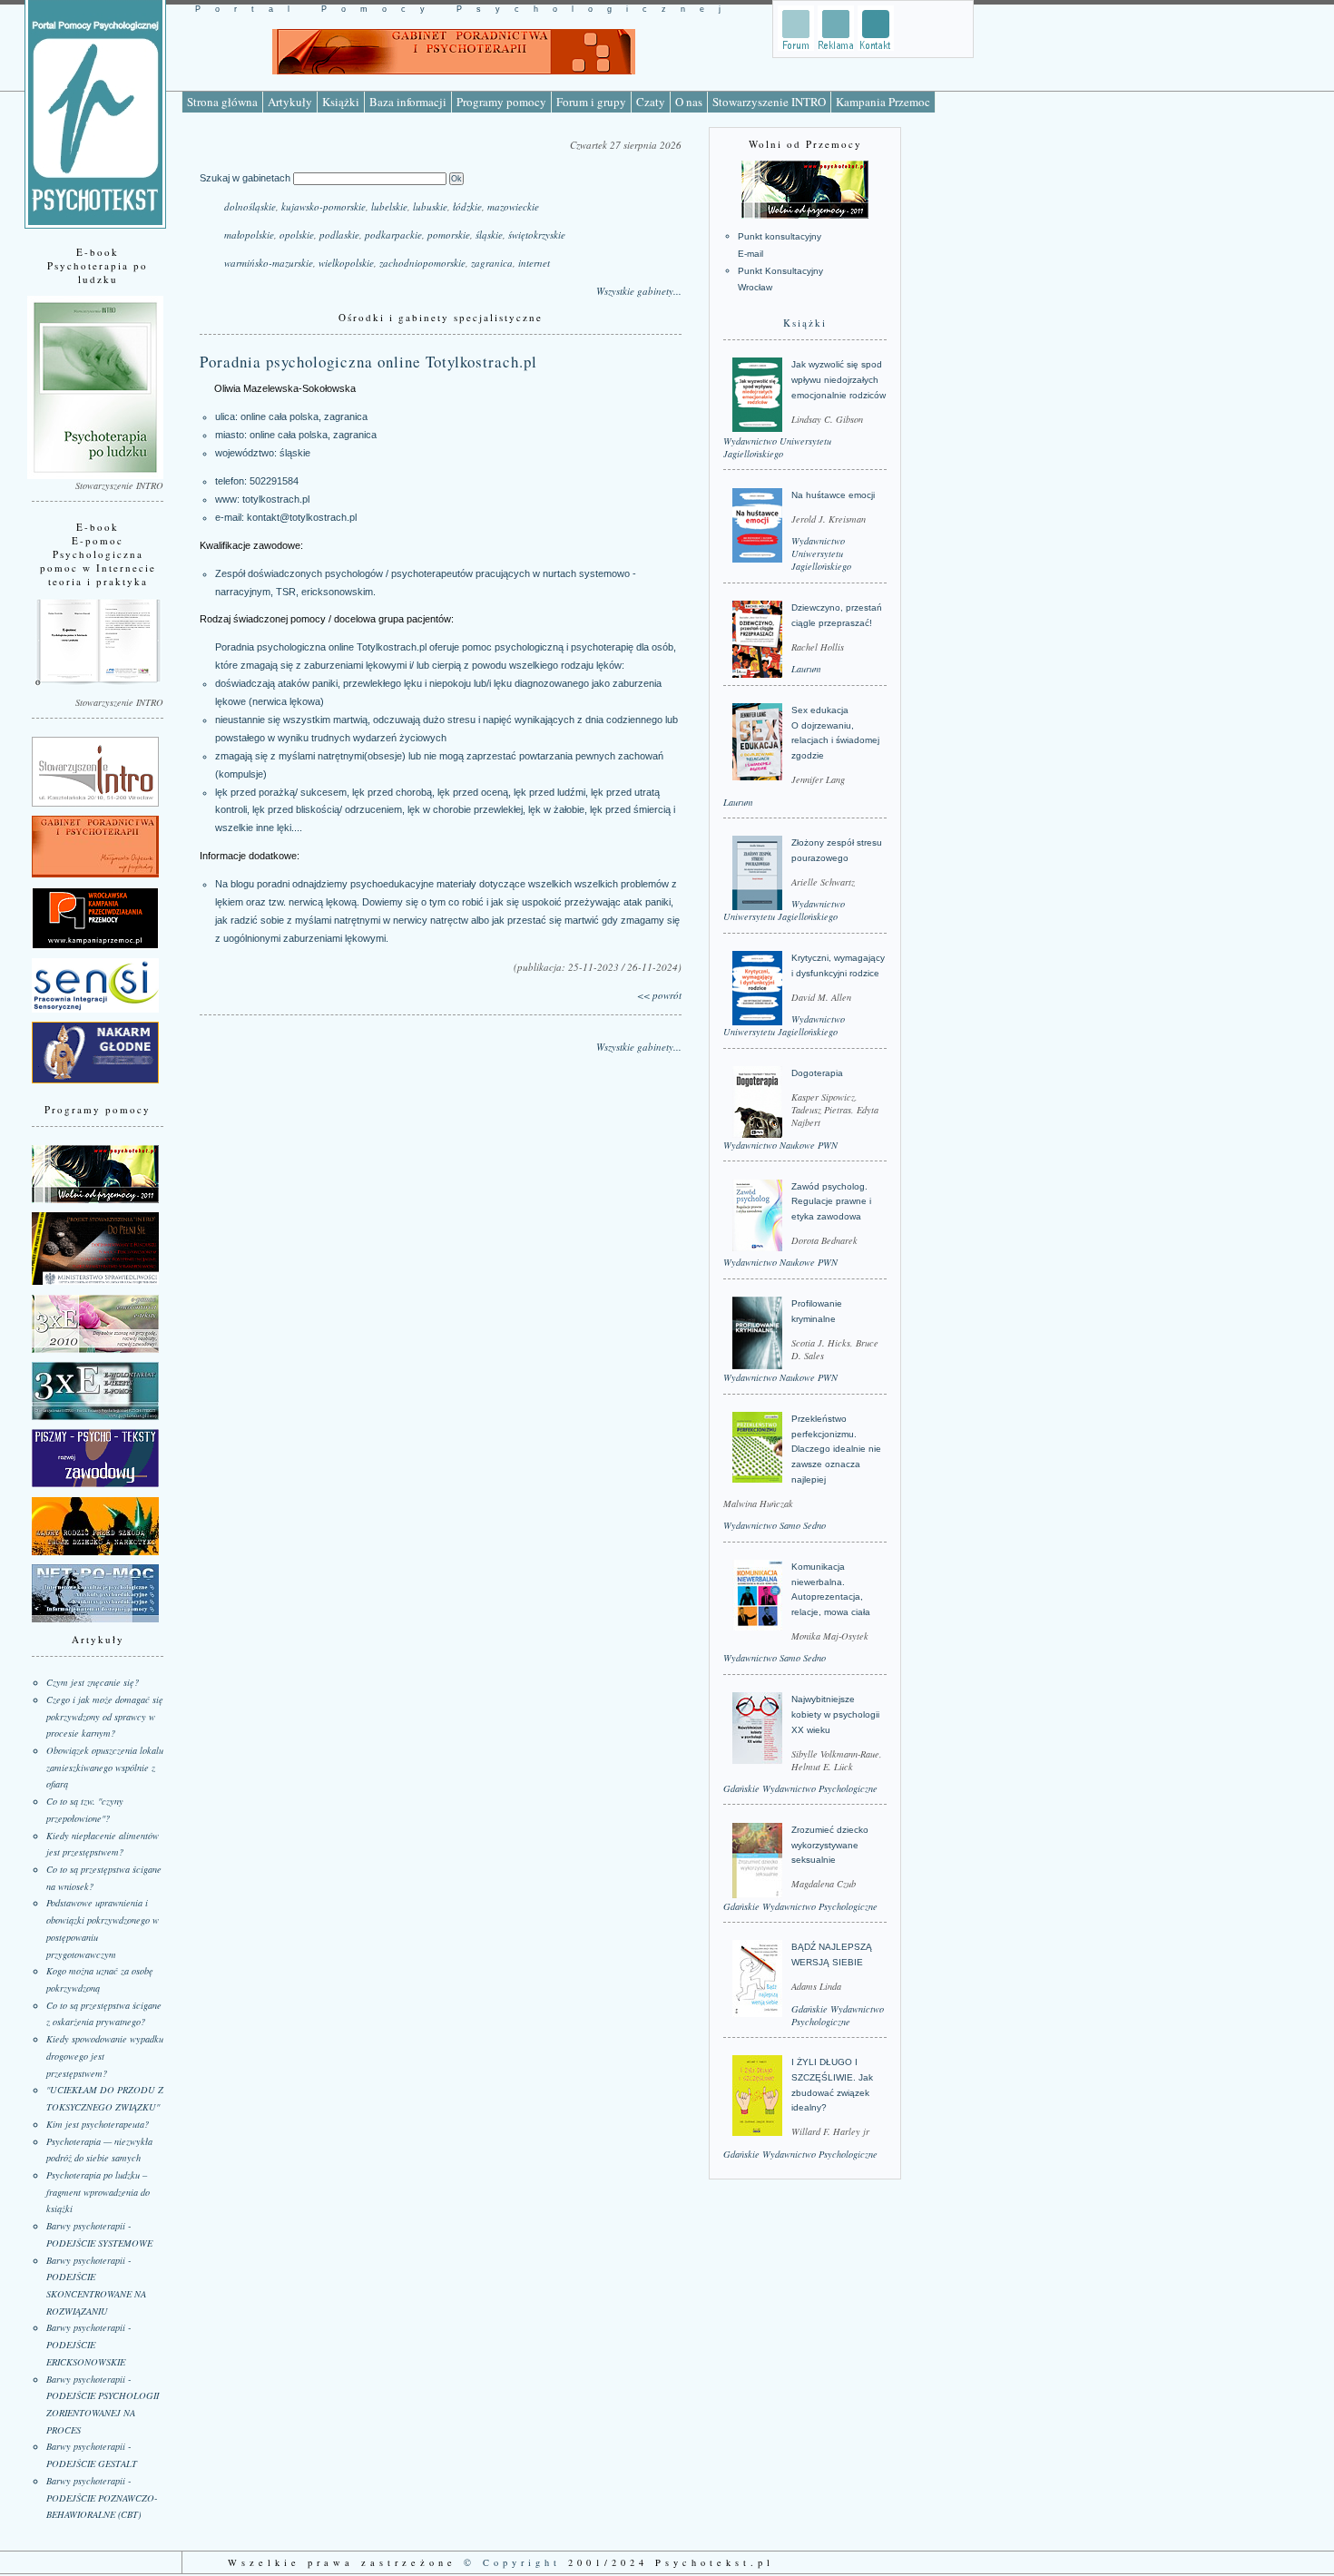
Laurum (806, 669)
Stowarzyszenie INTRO (769, 102)
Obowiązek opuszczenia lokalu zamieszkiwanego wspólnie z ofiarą (105, 1767)
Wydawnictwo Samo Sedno (775, 1525)
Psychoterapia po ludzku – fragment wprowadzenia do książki (98, 2192)
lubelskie (389, 206)
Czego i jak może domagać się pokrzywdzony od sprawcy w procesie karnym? (105, 1716)
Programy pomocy (501, 102)
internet (534, 263)
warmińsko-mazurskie (269, 263)
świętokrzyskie (537, 235)
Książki (341, 102)
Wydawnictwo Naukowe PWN (780, 1145)
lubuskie (430, 206)
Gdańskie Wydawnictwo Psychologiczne (800, 1788)
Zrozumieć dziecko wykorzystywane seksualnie (830, 1845)
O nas (689, 102)
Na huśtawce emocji (833, 495)
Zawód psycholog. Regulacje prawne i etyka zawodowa (831, 1201)
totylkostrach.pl (276, 499)
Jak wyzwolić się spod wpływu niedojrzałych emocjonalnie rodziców (839, 379)
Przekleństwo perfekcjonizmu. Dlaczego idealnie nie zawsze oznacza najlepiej (836, 1449)
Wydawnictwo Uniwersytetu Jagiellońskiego (777, 447)
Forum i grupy (591, 102)
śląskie (489, 235)
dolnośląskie (250, 206)
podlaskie (339, 235)
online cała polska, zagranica (313, 435)
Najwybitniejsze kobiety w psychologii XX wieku (835, 1714)
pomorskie (449, 235)
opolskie (297, 235)
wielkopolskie (346, 263)
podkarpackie (393, 235)
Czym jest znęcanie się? (93, 1682)
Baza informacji (408, 102)
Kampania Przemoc (883, 102)
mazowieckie (513, 206)
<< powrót (659, 995)
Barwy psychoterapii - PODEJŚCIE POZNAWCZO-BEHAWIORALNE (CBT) (102, 2498)
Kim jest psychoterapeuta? (98, 2124)
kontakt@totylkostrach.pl (302, 517)
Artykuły (290, 102)
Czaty (651, 102)
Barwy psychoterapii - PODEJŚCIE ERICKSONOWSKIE (88, 2344)
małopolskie (249, 235)
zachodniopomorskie (422, 263)
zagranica (492, 263)
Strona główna (222, 102)
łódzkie (467, 206)
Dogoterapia (817, 1073)
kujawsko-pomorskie (324, 206)
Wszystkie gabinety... (639, 291)
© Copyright (512, 2562)
